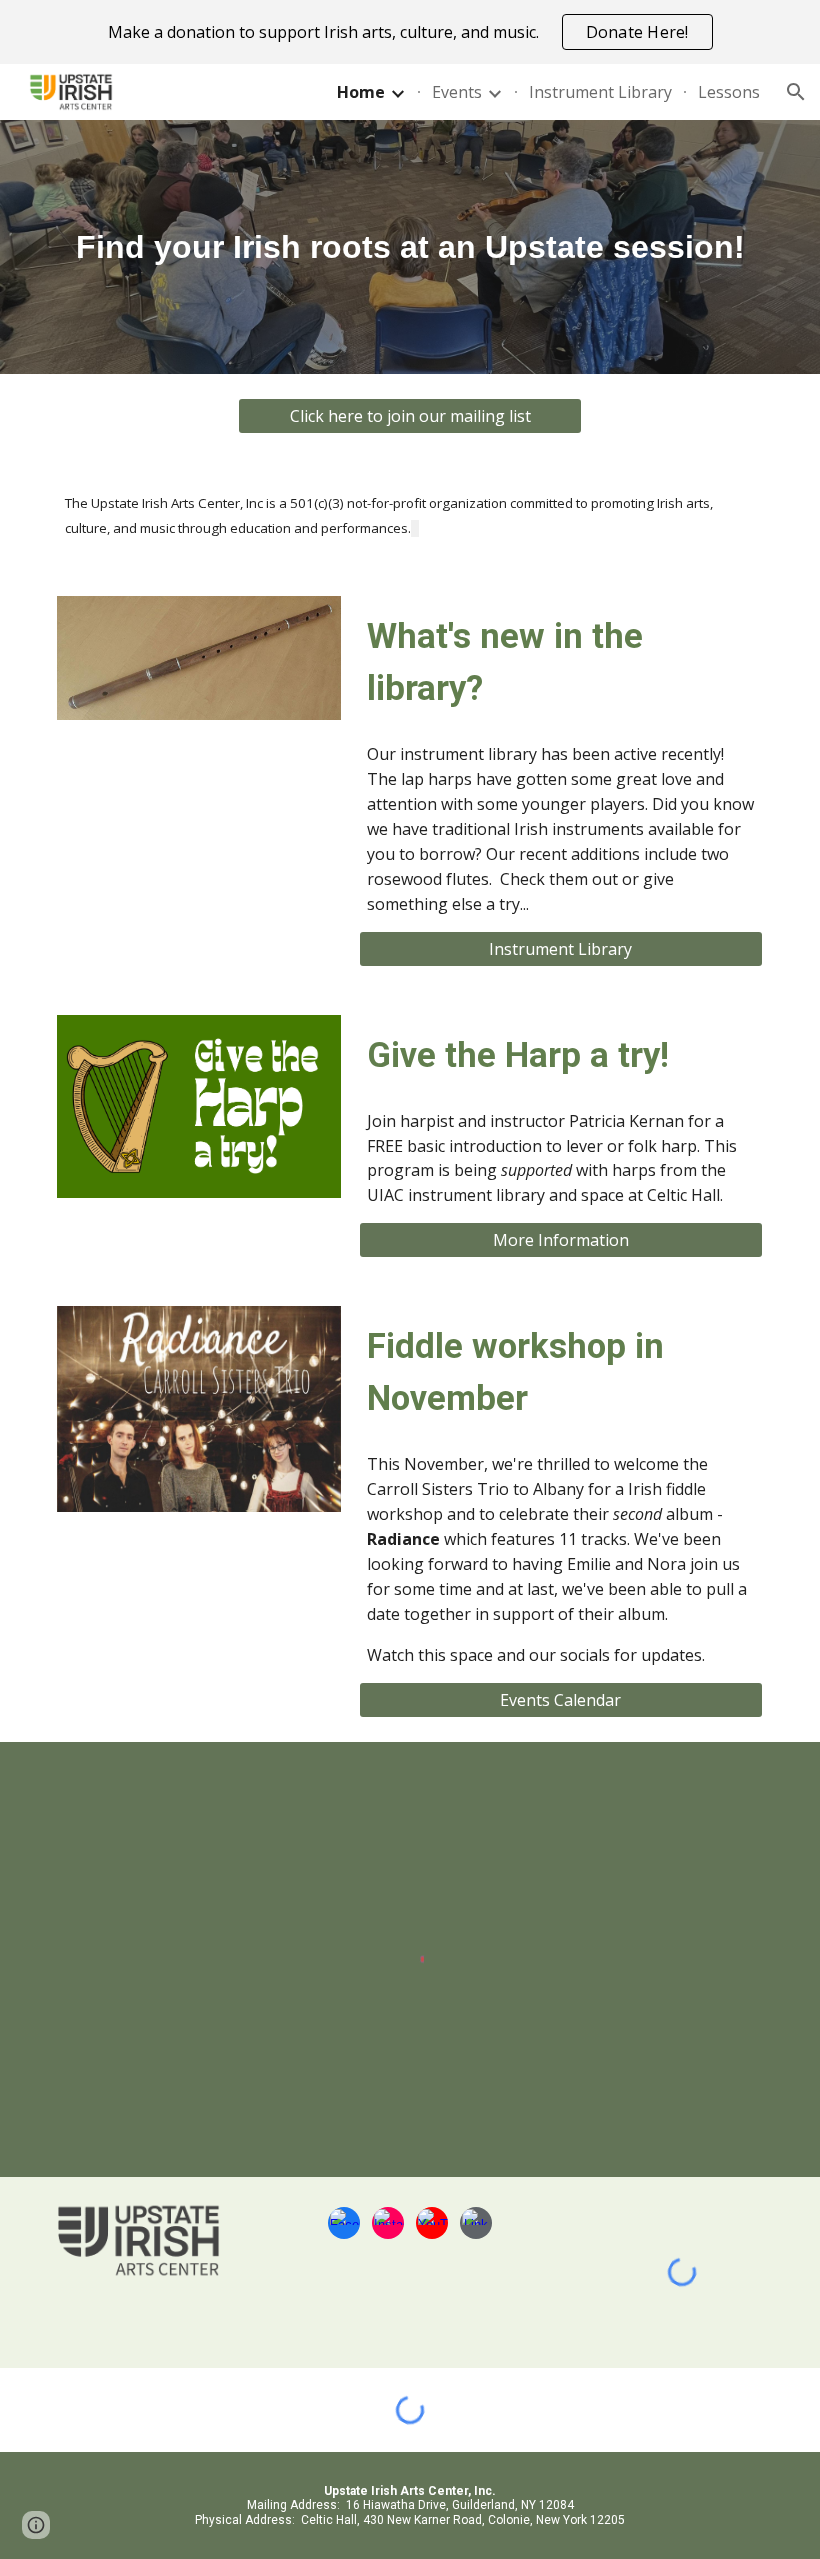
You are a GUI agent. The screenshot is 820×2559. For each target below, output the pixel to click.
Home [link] (361, 92)
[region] (410, 32)
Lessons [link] (729, 92)
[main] (410, 247)
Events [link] (457, 92)
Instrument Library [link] (600, 92)
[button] (796, 92)
